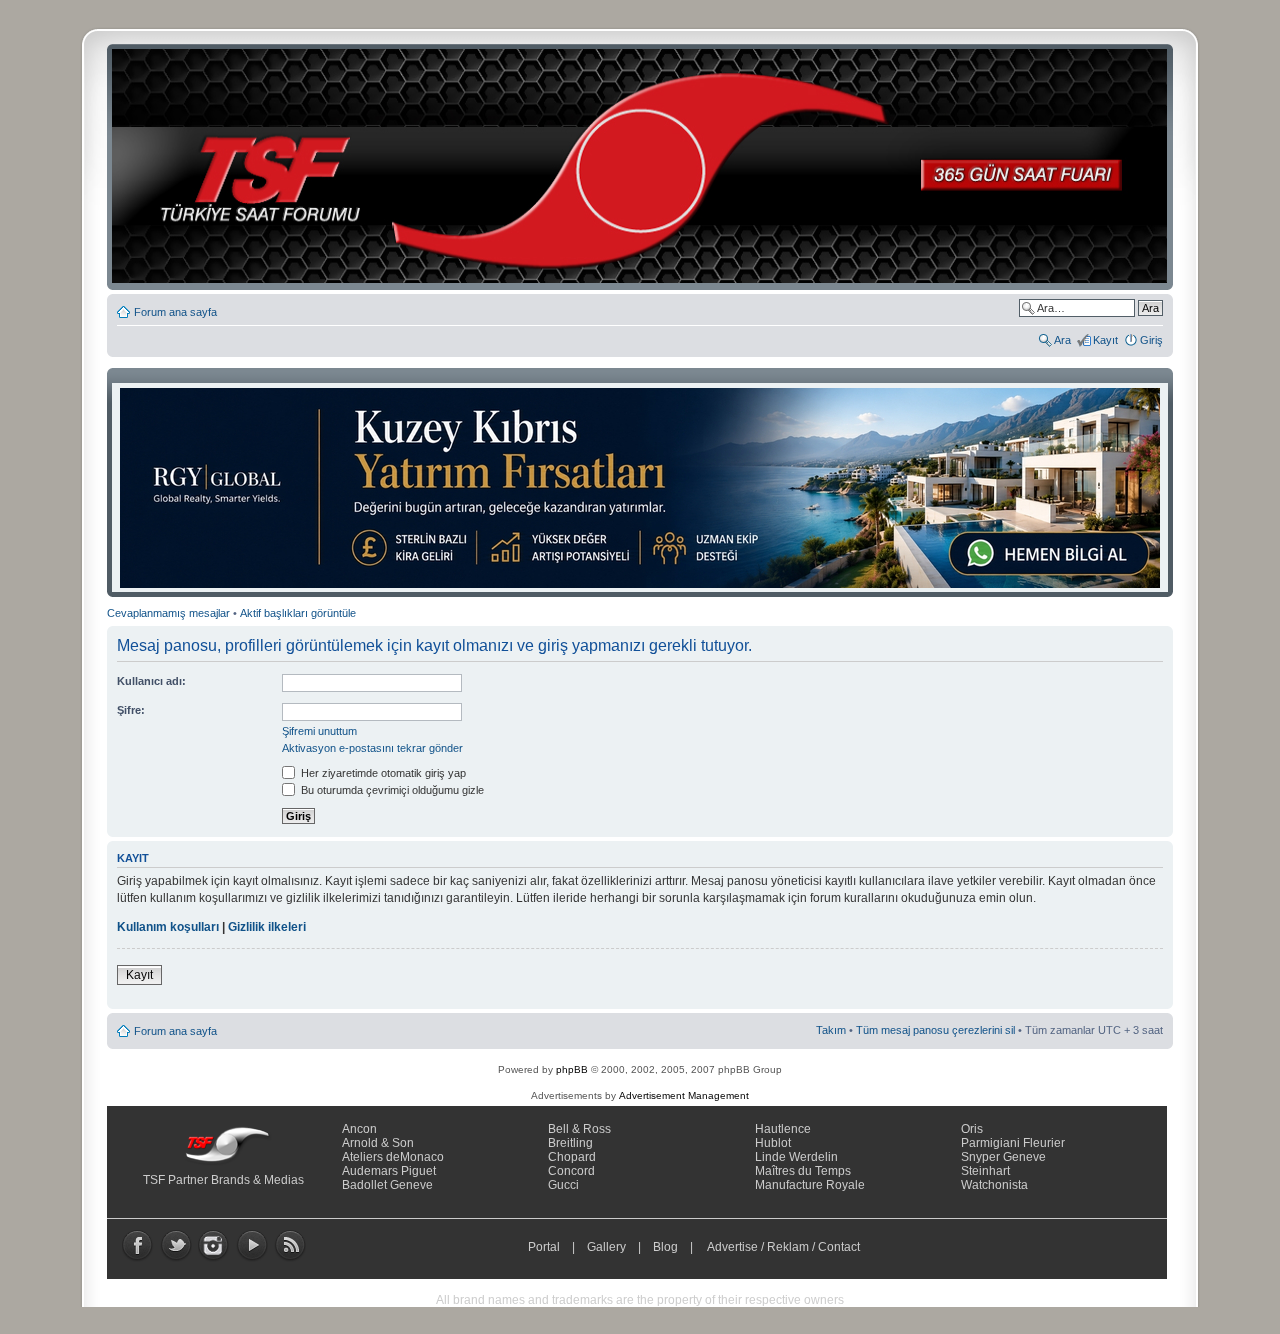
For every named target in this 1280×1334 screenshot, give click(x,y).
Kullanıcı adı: (151, 681)
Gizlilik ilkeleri (267, 927)
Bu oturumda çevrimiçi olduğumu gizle (391, 790)
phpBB (572, 1069)
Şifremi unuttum (319, 731)
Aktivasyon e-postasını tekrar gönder (372, 748)
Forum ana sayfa (175, 312)
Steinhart (985, 1171)
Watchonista (994, 1185)
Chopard (572, 1157)
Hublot (773, 1143)
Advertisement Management (684, 1095)
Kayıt (1105, 340)
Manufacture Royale (810, 1185)
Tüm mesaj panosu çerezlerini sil (935, 1030)
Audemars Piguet (389, 1171)
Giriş (1151, 340)
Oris (972, 1129)
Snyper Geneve (1003, 1157)
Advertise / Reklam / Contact (784, 1247)
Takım (831, 1030)
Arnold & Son (378, 1143)
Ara (1062, 340)
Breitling (570, 1143)
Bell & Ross (579, 1129)
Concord (571, 1171)
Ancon (359, 1129)
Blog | (677, 1247)
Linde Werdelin (796, 1157)
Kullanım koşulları (168, 927)
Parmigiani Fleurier (1013, 1143)
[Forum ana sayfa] (646, 167)
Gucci (563, 1185)
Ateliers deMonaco (393, 1157)
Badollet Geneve (387, 1185)
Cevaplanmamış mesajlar (168, 613)
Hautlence (783, 1129)
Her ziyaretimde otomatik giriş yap (382, 773)
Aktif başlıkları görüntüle (298, 613)
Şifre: (131, 710)
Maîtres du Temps (803, 1171)
